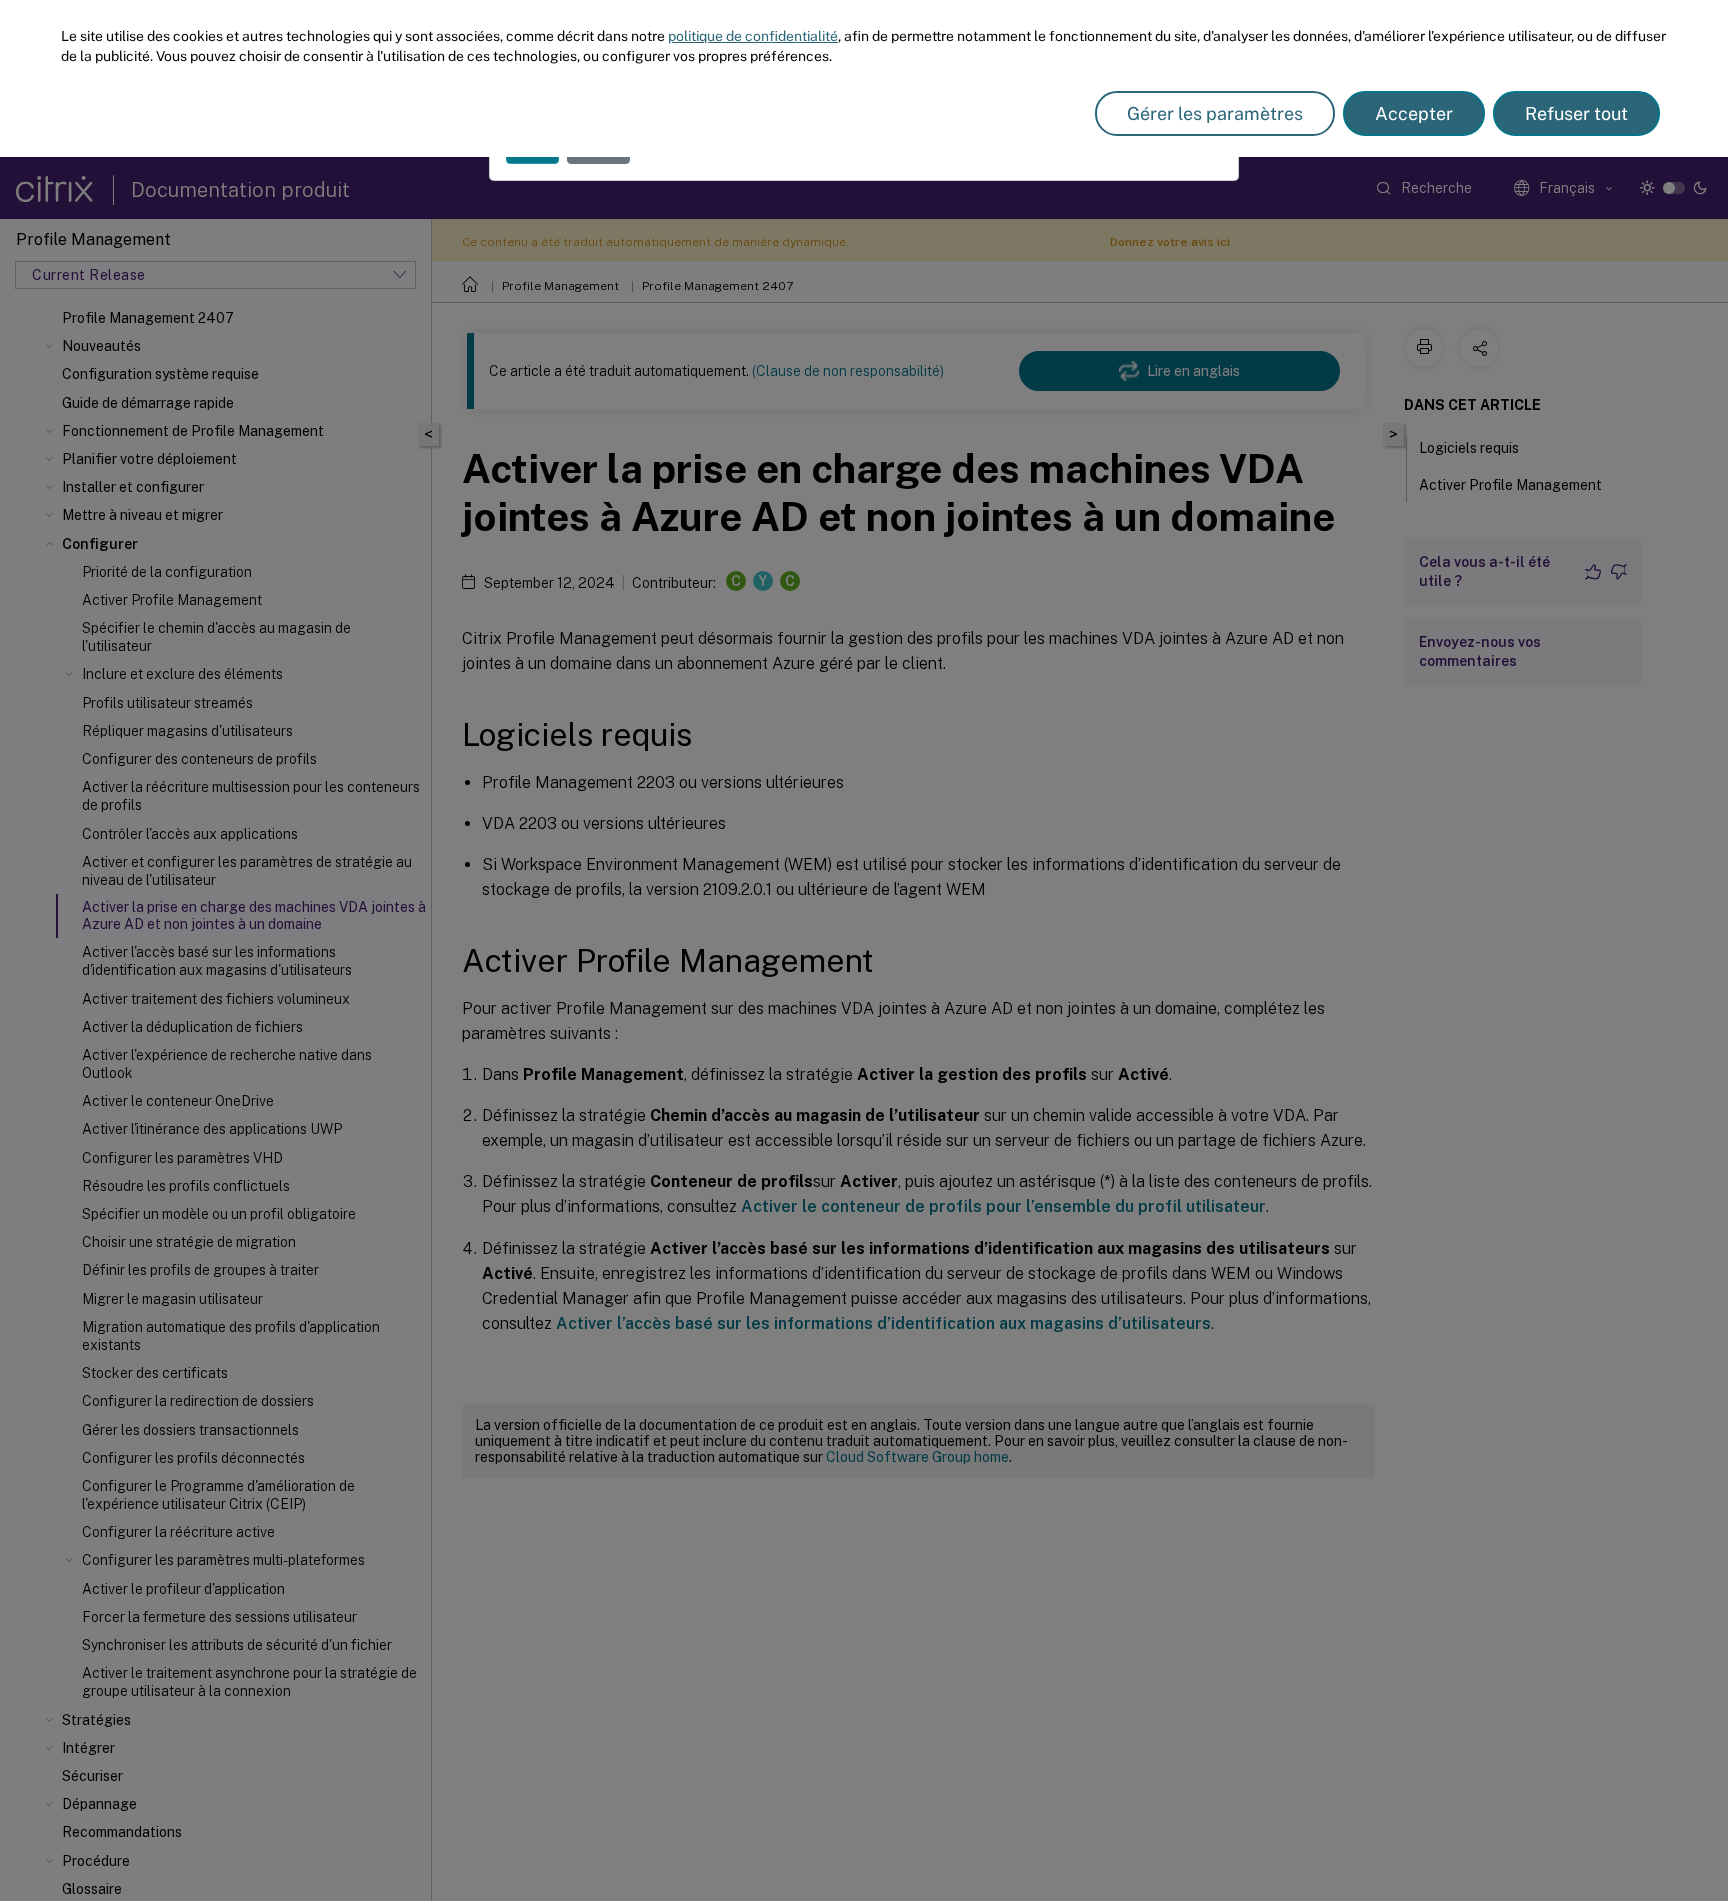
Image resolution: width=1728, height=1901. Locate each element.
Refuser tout (1576, 113)
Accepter (1414, 113)
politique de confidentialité (753, 36)
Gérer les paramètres (1215, 113)
